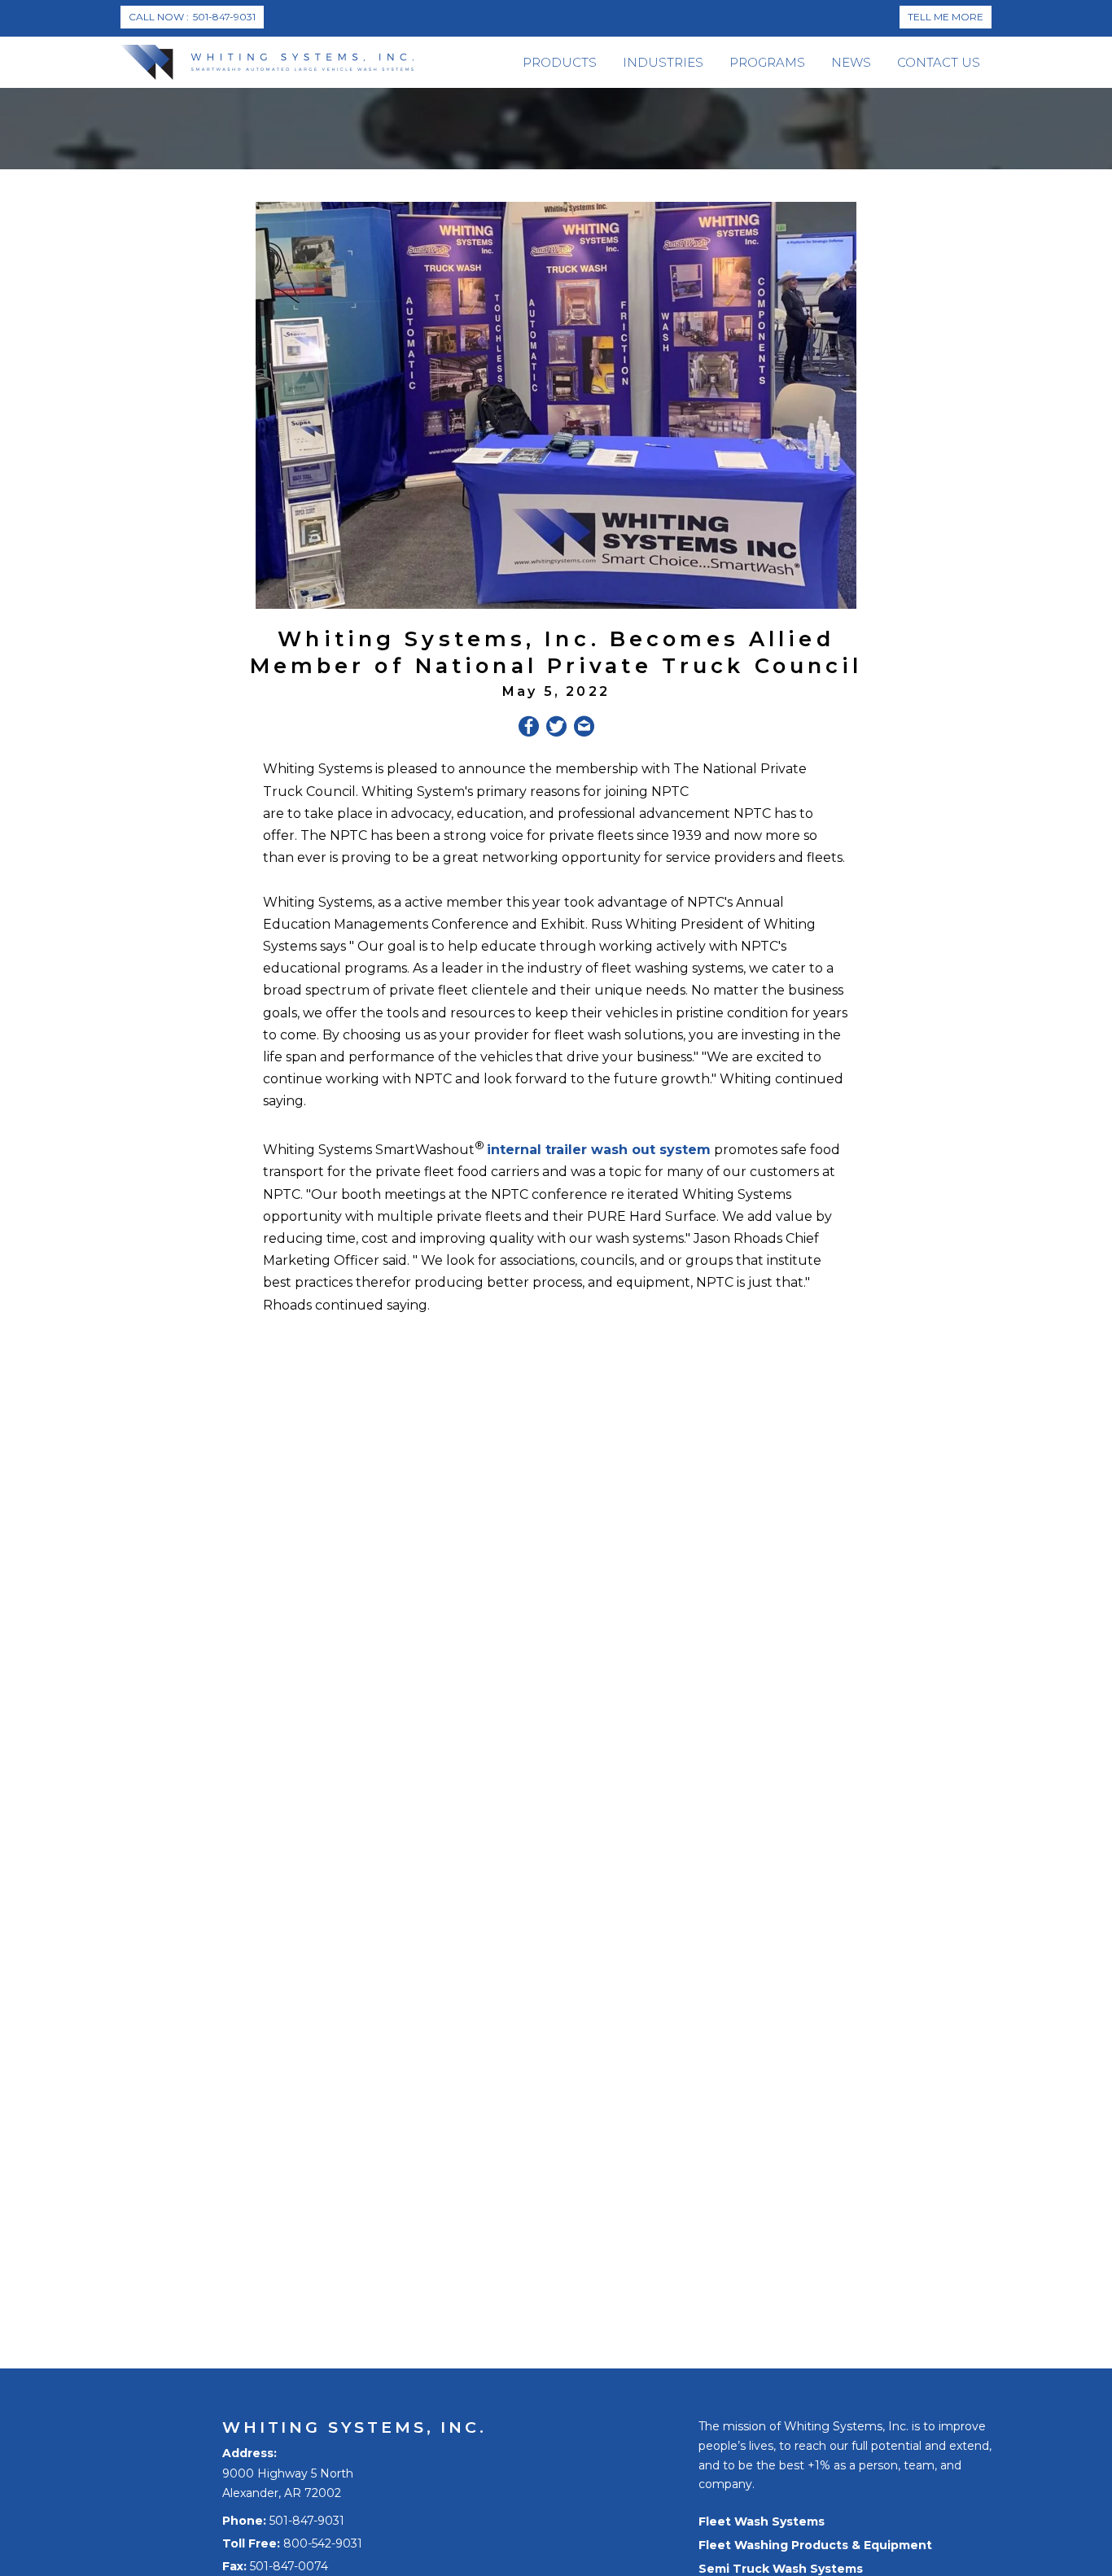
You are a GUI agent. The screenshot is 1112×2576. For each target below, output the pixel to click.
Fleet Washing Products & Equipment (815, 2545)
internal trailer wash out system (599, 1150)
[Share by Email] (584, 729)
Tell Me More (946, 17)
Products (560, 62)
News (851, 62)
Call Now (192, 17)
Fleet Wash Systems (762, 2521)
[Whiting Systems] (267, 62)
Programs (767, 62)
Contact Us (939, 62)
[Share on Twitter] (556, 729)
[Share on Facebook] (529, 729)
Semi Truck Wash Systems (781, 2569)
